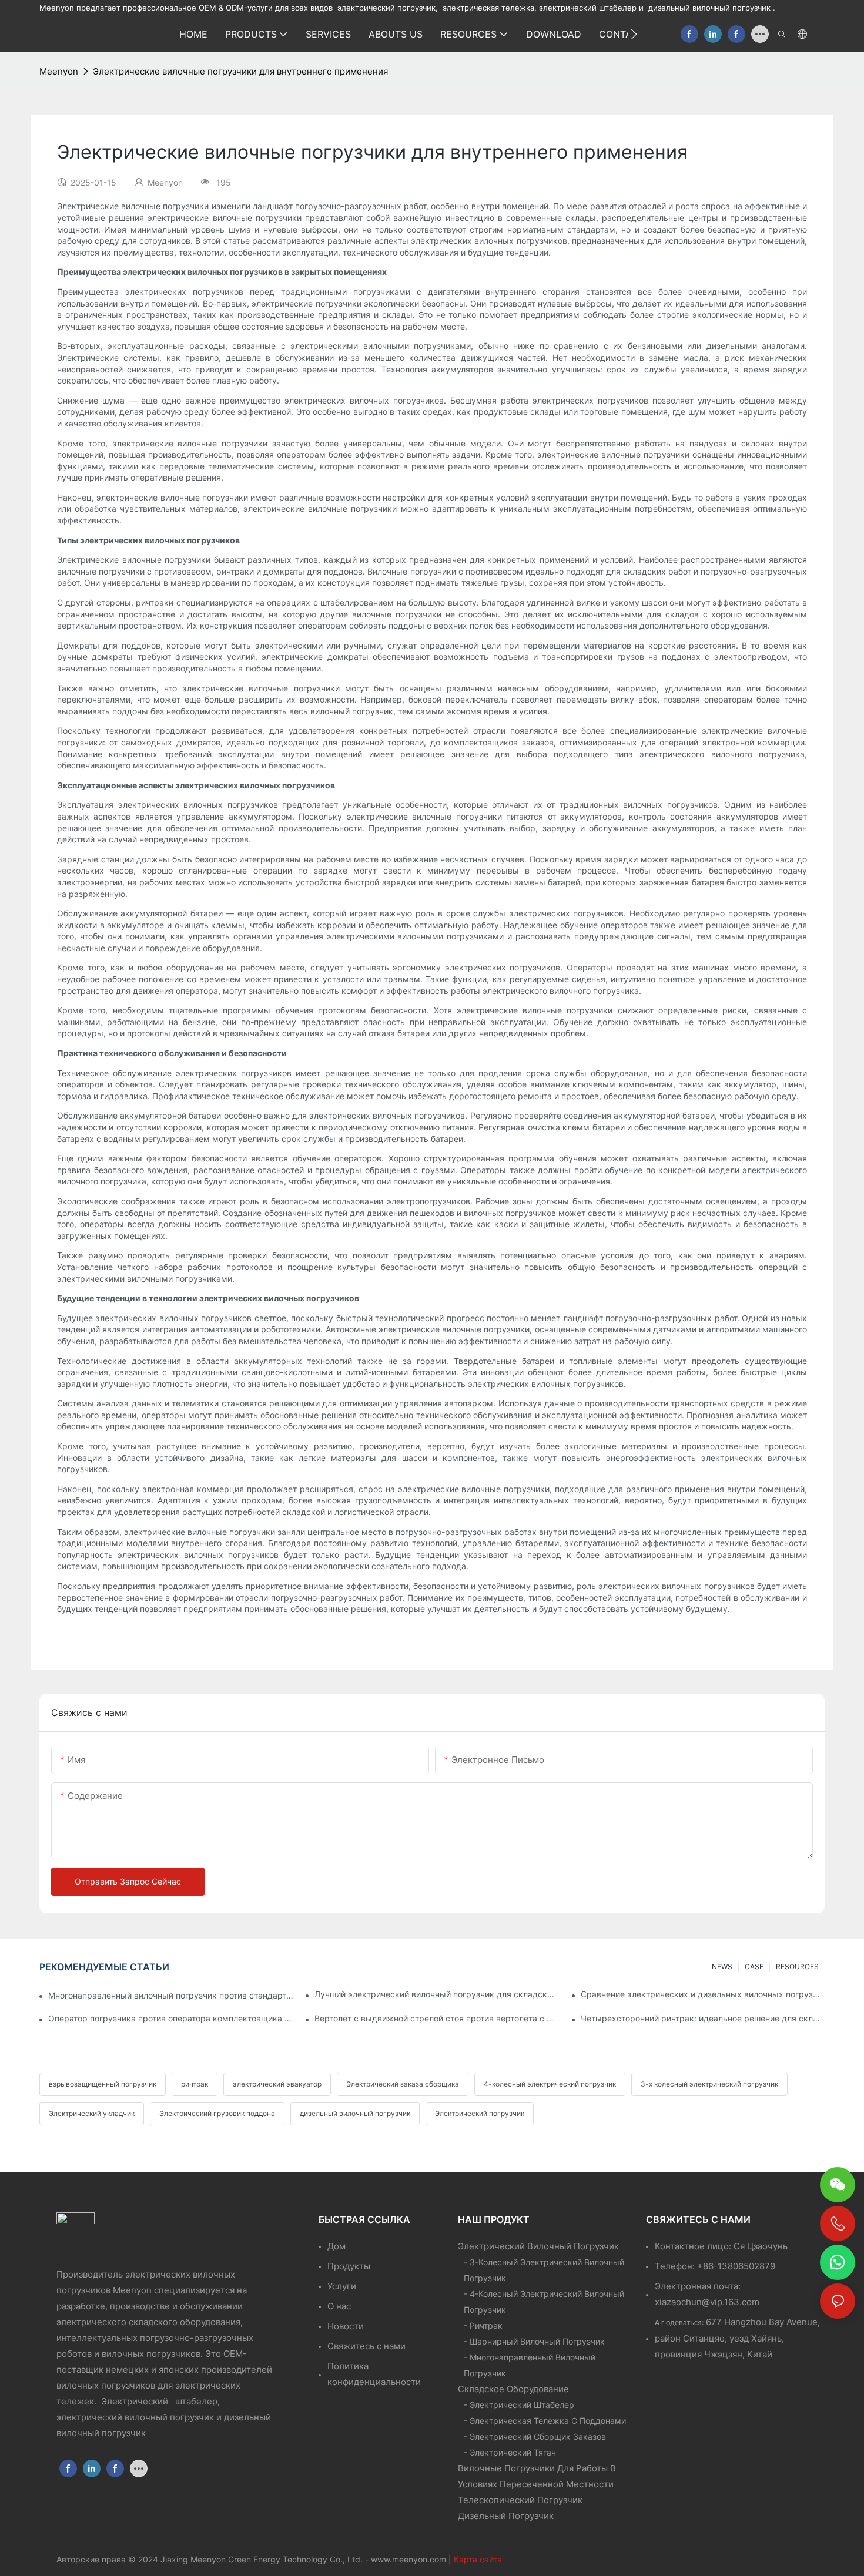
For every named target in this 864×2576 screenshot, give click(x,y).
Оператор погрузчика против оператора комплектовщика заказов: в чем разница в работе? (170, 2018)
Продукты (349, 2266)
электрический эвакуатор (277, 2084)
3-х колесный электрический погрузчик (709, 2084)
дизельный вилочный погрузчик (355, 2113)
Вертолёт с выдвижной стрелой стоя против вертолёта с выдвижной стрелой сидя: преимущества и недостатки (436, 2018)
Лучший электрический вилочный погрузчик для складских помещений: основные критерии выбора (436, 1994)
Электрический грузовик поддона (217, 2113)
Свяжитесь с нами (366, 2346)
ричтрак (195, 2084)
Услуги (342, 2286)
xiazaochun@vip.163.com (707, 2302)
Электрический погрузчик (480, 2113)
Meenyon (59, 71)
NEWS (722, 1967)
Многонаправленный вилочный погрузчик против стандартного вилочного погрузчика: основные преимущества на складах (172, 1995)
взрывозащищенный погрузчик (103, 2084)
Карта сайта (478, 2559)
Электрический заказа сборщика (403, 2084)
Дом (336, 2246)
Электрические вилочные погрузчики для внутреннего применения (240, 71)
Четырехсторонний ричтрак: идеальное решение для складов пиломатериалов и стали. (703, 2018)
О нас (339, 2306)
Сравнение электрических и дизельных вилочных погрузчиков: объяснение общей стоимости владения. (703, 1994)
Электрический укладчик (92, 2113)
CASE (754, 1967)
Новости (346, 2326)
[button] (634, 34)
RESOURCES (797, 1967)
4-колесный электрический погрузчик (550, 2084)
